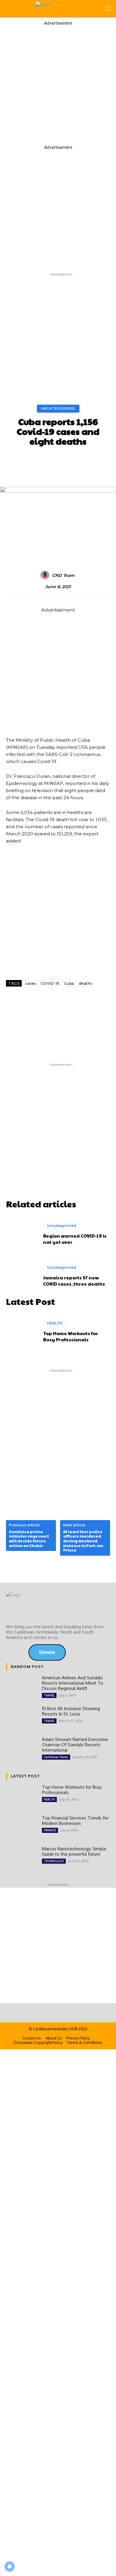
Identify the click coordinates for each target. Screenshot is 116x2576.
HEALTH (55, 1323)
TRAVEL (49, 1695)
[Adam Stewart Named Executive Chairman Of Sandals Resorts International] (22, 1749)
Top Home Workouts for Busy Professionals (70, 1336)
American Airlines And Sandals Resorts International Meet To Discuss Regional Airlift (73, 1683)
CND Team (63, 576)
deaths (86, 983)
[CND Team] (46, 575)
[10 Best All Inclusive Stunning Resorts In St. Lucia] (22, 1718)
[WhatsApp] (54, 1003)
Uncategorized (58, 408)
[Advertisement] (58, 84)
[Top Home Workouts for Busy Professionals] (22, 1331)
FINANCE (50, 1830)
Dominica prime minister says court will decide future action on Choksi (29, 1539)
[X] (35, 1003)
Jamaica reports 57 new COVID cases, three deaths (74, 1281)
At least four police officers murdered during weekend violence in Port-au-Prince (84, 1541)
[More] (94, 1003)
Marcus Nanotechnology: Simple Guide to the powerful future (74, 1851)
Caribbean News (56, 1757)
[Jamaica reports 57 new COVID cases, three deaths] (22, 1275)
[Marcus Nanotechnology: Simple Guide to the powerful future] (22, 1859)
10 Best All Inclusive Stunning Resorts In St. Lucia (71, 1711)
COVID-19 (50, 983)
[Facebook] (15, 1003)
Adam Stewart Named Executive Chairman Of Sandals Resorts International (75, 1745)
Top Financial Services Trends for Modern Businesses (75, 1821)
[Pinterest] (74, 1003)
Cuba (69, 983)
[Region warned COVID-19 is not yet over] (22, 1233)
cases (30, 983)
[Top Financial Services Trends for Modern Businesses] (22, 1828)
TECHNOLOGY (54, 1861)
